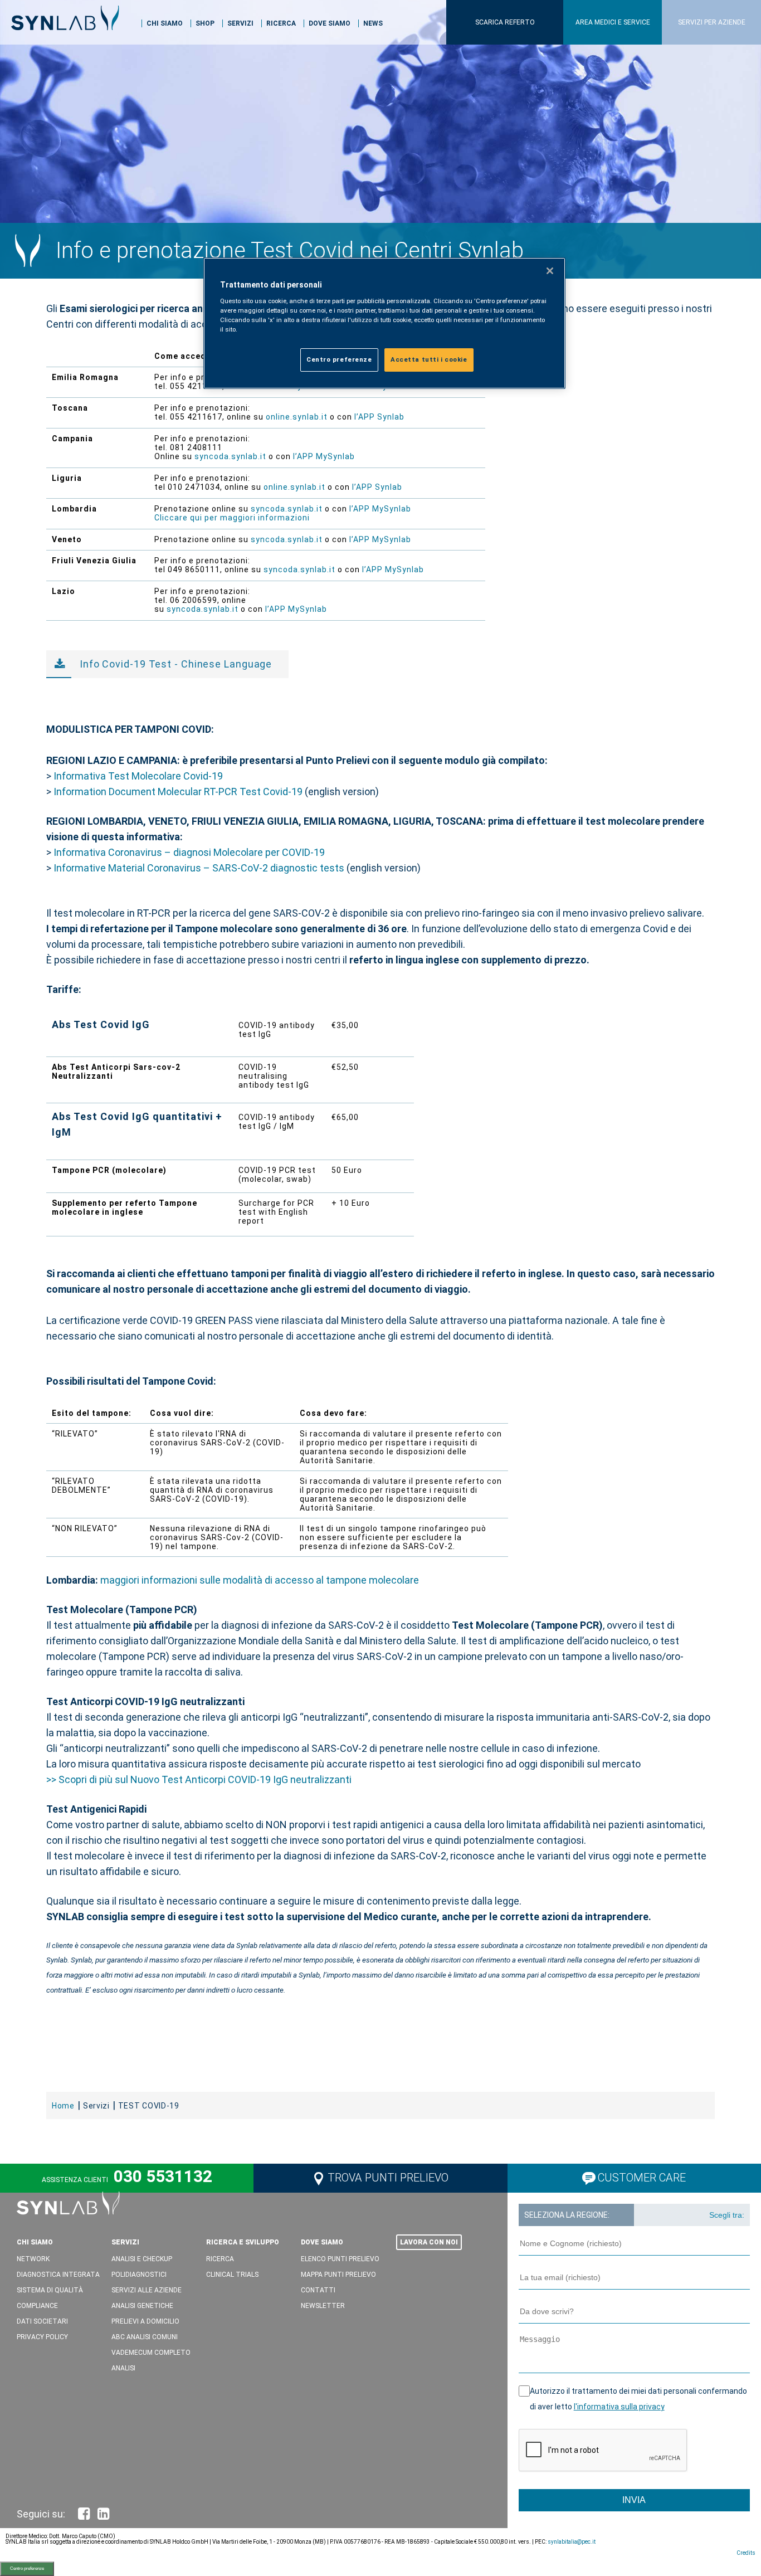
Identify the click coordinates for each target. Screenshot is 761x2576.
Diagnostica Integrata (58, 2275)
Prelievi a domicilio (145, 2321)
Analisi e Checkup (142, 2259)
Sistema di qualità (50, 2290)
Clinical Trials (232, 2275)
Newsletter (323, 2306)
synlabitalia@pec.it (572, 2542)
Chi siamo (165, 23)
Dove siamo (330, 23)
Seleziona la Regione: (567, 2215)
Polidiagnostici (139, 2275)
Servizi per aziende (712, 22)
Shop (205, 23)
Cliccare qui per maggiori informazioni (232, 518)
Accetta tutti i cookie (429, 359)
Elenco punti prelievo (340, 2259)
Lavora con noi (429, 2242)
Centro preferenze (27, 2568)
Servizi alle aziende (147, 2290)
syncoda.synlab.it (230, 456)
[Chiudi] (550, 271)
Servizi (240, 23)
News (373, 23)
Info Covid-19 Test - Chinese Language (176, 664)
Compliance (37, 2306)
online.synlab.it (298, 417)
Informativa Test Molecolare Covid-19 (139, 776)
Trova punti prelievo (388, 2178)
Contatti (318, 2290)
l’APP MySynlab (324, 456)
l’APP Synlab (379, 417)
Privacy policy (42, 2337)
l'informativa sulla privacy (619, 2407)
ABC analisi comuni (145, 2337)
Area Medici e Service (613, 22)
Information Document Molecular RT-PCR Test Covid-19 (178, 792)
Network (33, 2259)
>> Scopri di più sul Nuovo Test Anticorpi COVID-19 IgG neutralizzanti (199, 1779)
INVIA (634, 2500)
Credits (746, 2553)
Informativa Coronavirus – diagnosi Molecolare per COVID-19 (189, 852)
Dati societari (42, 2321)
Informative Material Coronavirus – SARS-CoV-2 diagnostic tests (199, 868)
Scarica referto (505, 22)
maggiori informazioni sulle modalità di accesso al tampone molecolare (260, 1580)
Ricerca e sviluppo (243, 2242)
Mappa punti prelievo (338, 2275)
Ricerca (281, 23)
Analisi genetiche (142, 2306)
